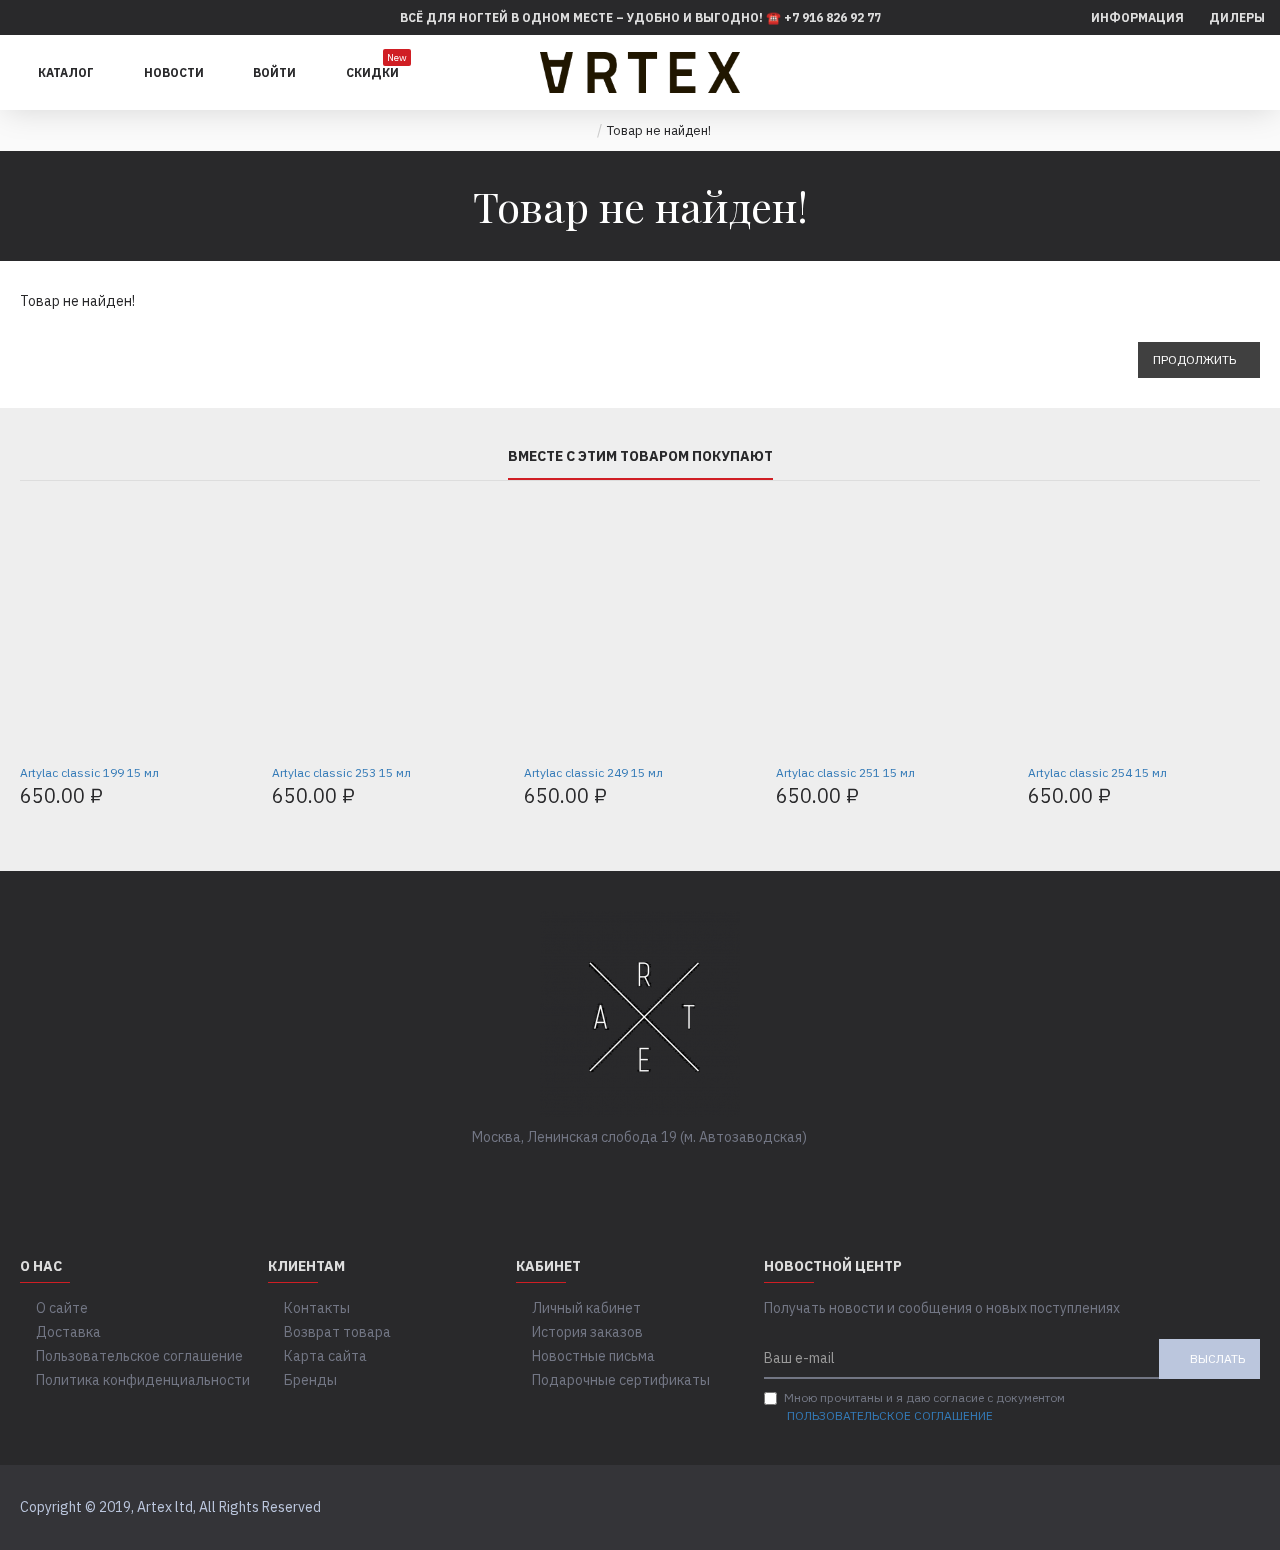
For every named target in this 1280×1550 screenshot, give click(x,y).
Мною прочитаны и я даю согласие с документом (924, 1406)
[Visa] (1203, 1508)
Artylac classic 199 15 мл (89, 772)
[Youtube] (700, 1178)
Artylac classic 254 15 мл (1097, 772)
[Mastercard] (1241, 1508)
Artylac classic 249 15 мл (593, 772)
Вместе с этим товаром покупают (640, 456)
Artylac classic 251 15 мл (845, 772)
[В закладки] (158, 746)
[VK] (620, 1178)
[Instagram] (660, 1178)
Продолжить (1194, 359)
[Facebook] (580, 1178)
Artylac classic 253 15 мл (341, 772)
